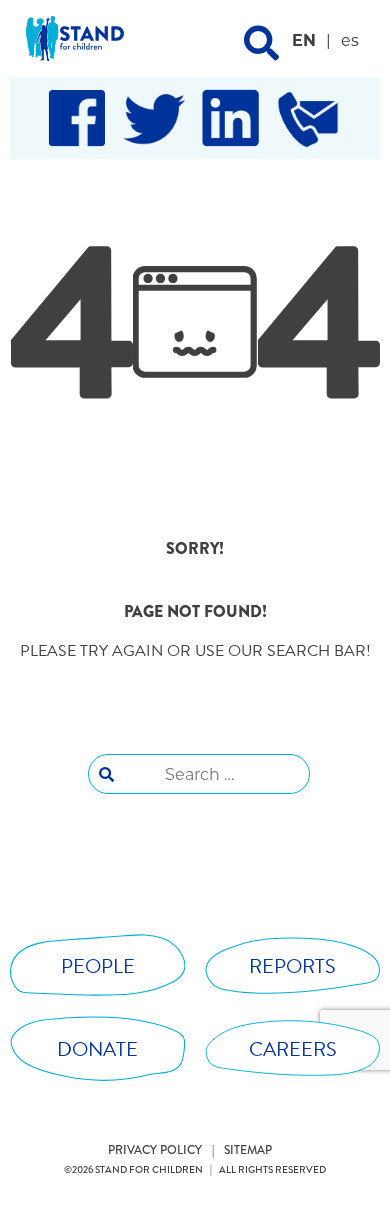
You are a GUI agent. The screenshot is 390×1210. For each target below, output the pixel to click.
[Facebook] (77, 118)
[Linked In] (231, 118)
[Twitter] (154, 118)
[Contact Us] (308, 118)
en (304, 40)
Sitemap (248, 1150)
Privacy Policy (155, 1150)
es (350, 40)
